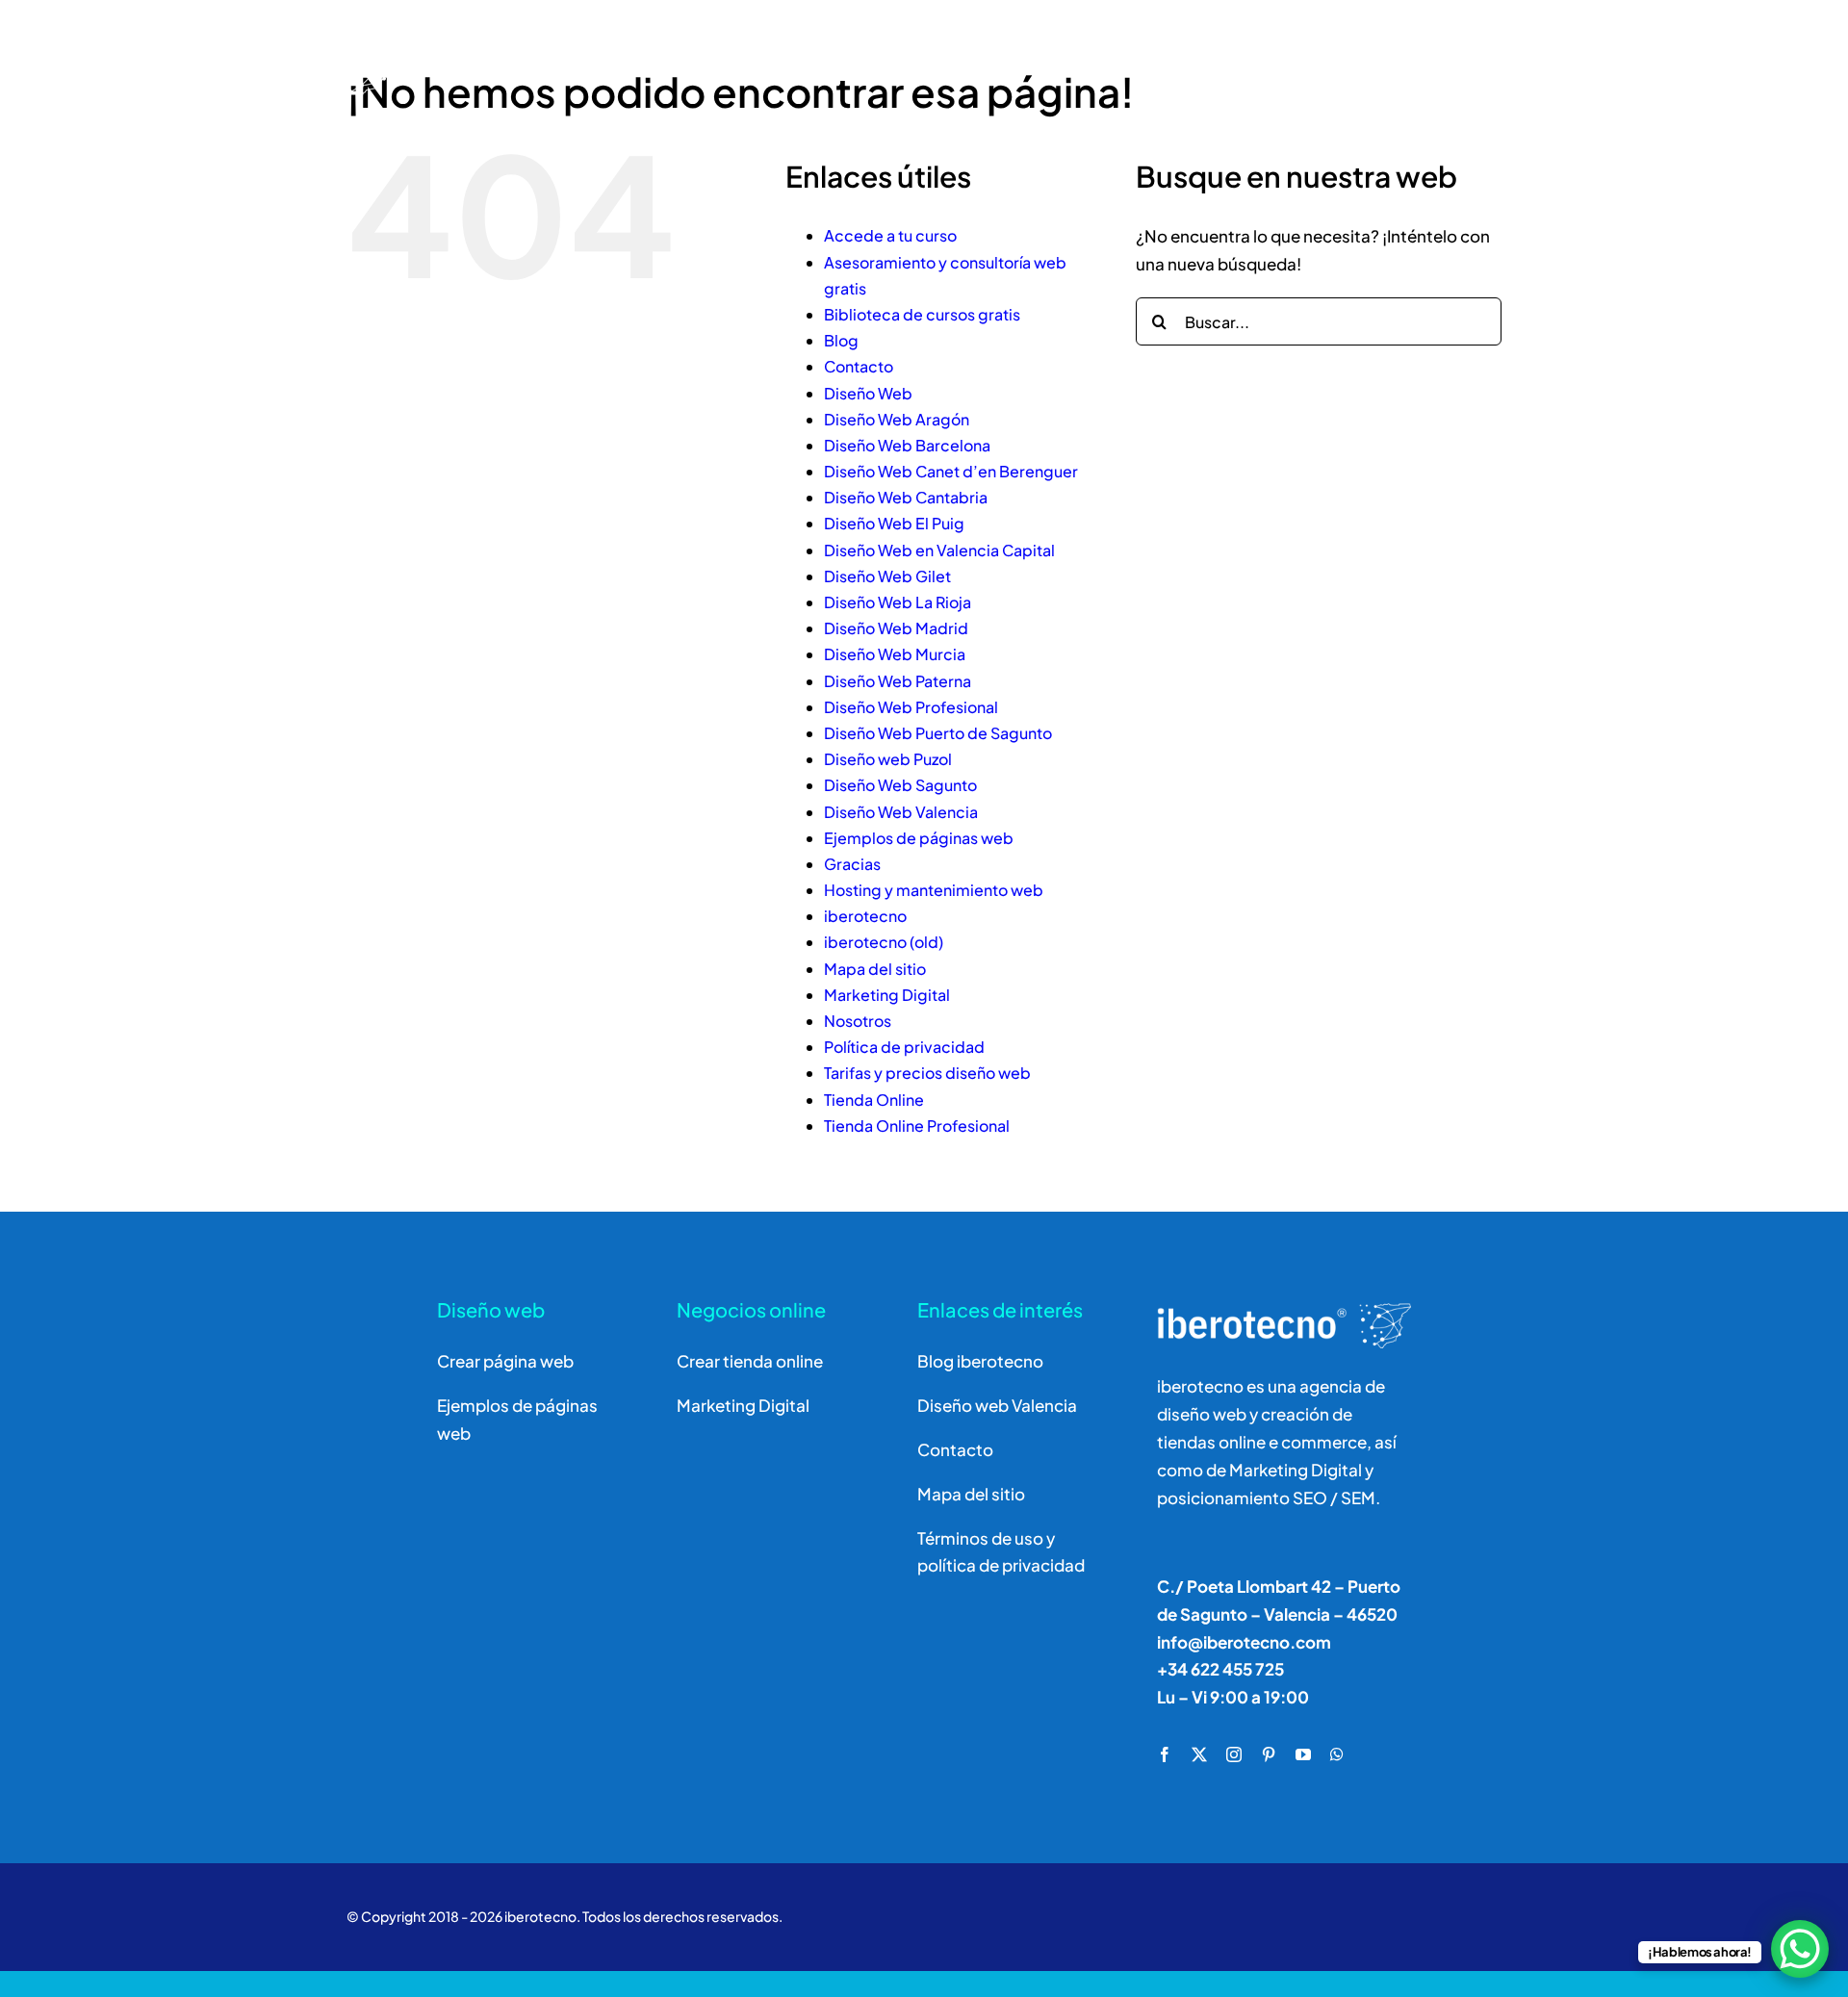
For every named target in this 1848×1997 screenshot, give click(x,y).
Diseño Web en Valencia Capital (939, 550)
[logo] (229, 31)
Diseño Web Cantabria (906, 497)
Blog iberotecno (980, 1361)
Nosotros (858, 1021)
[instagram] (1234, 1754)
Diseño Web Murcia (895, 654)
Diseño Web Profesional (911, 707)
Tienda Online (874, 1100)
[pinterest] (1269, 1754)
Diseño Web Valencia (901, 812)
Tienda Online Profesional (917, 1126)
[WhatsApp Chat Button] (1800, 1949)
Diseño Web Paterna (898, 681)
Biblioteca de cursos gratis (922, 314)
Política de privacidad (904, 1047)
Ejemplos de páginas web (919, 838)
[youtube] (1303, 1754)
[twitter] (1199, 1754)
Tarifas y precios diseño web (927, 1073)
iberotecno (865, 916)
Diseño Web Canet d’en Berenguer (951, 471)
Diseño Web (868, 393)
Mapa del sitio (875, 969)
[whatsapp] (1337, 1754)
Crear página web (505, 1361)
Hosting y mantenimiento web (934, 890)
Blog (841, 340)
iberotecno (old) (884, 942)
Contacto (859, 366)
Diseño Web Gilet (887, 576)
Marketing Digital (887, 995)
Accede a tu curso (890, 235)
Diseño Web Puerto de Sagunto (938, 733)
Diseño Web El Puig (894, 523)
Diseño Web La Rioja (898, 602)
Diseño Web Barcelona (907, 445)
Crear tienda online (750, 1361)
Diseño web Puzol (888, 759)
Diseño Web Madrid (896, 628)
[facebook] (1165, 1754)
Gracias (852, 864)
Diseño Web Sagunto (900, 785)
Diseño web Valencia (997, 1405)
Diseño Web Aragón (897, 419)
